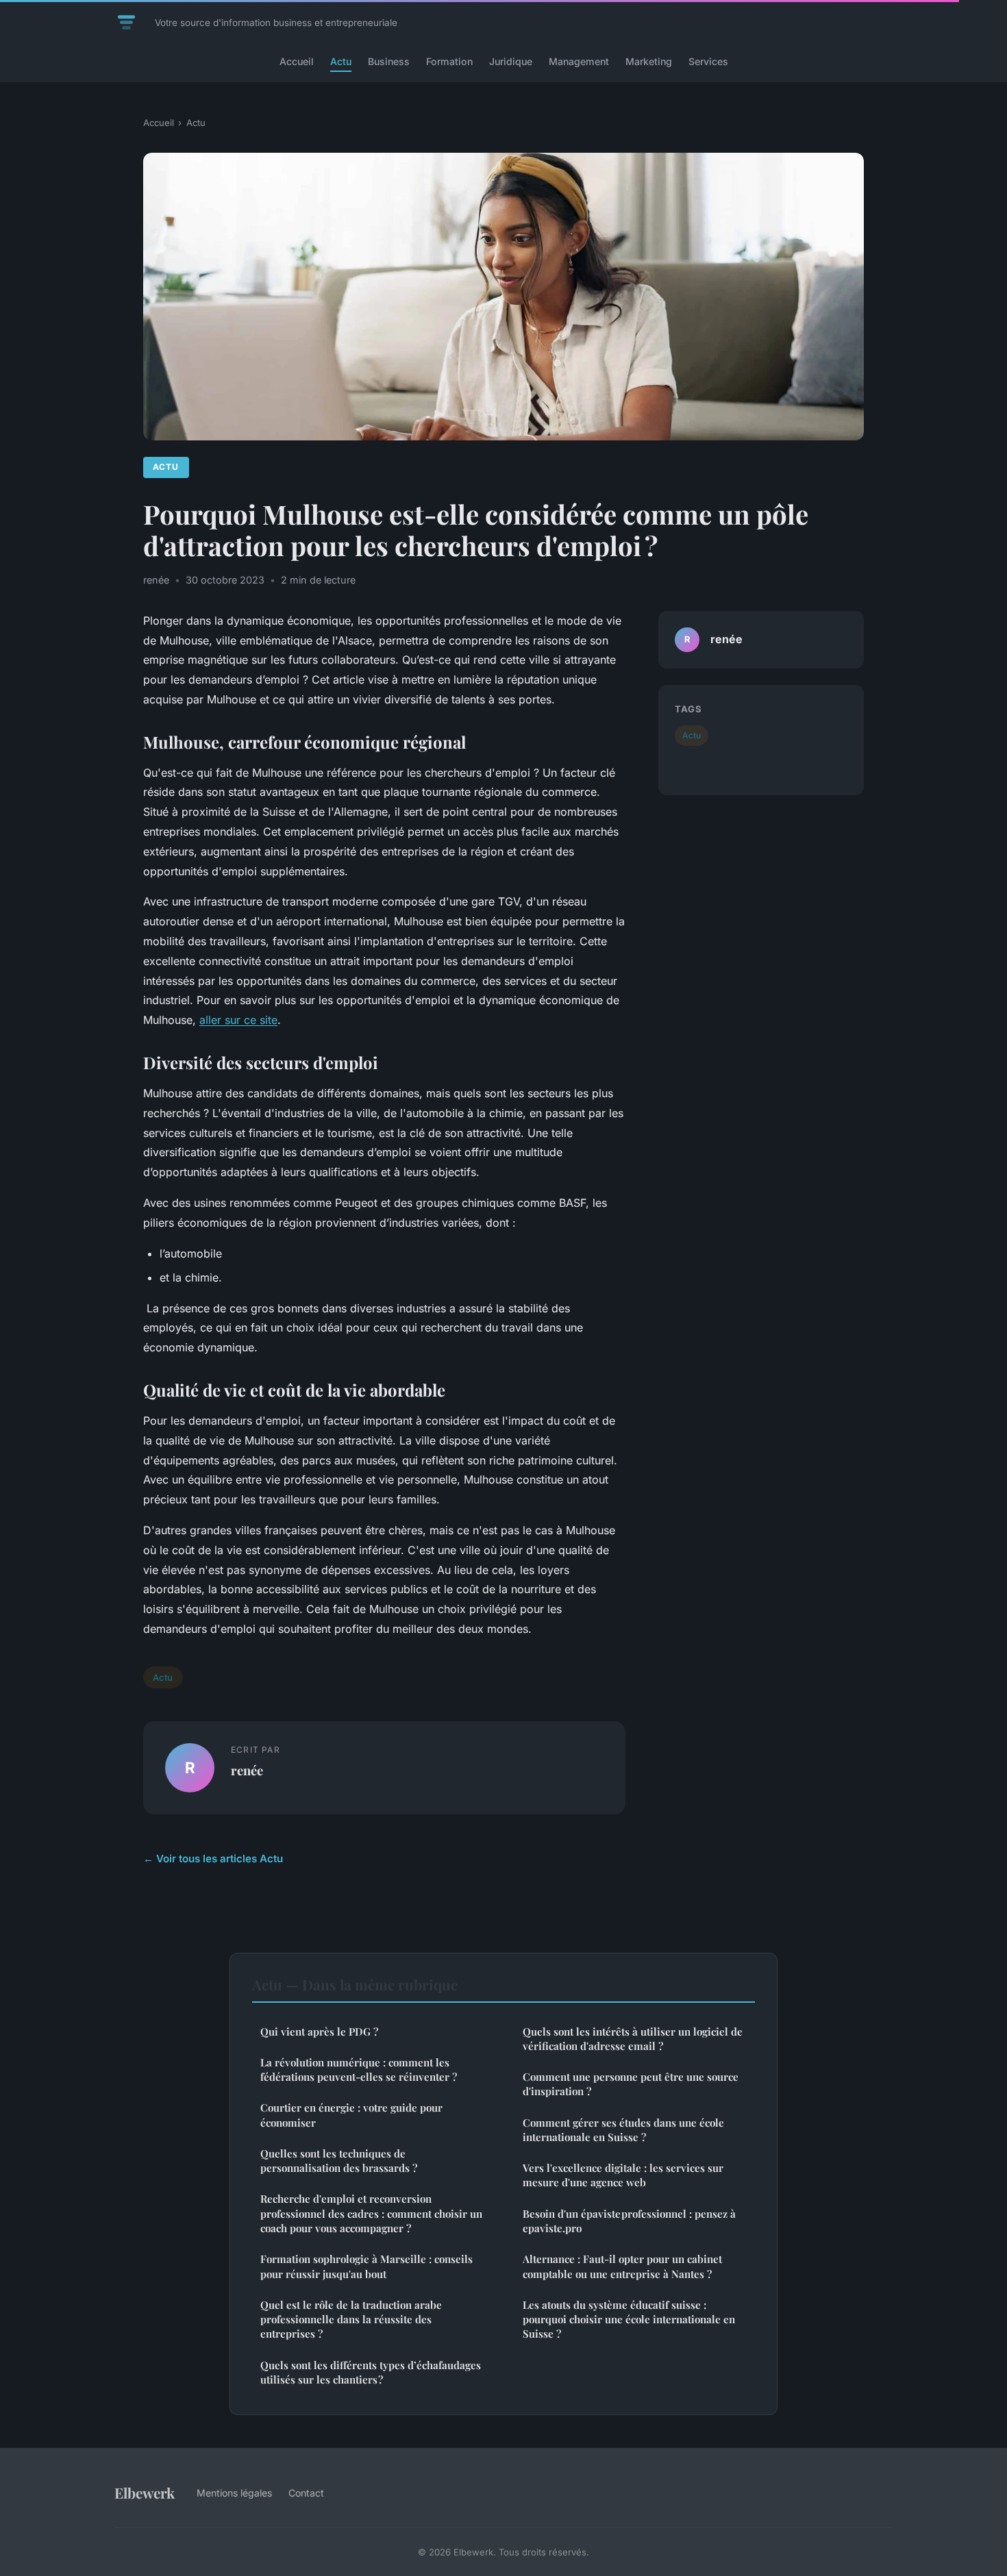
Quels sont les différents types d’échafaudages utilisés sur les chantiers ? (371, 2372)
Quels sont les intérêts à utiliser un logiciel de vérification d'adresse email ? (633, 2039)
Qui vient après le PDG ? (319, 2031)
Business (389, 61)
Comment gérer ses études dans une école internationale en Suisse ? (623, 2130)
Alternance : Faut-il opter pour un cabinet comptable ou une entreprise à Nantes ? (622, 2266)
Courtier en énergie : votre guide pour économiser (351, 2115)
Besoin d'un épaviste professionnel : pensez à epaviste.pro (629, 2221)
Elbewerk (145, 2492)
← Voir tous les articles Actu (213, 1859)
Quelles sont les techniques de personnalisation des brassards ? (339, 2161)
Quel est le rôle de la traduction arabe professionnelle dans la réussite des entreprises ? (351, 2319)
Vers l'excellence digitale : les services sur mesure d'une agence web (623, 2175)
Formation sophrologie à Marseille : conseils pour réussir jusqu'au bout (366, 2266)
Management (579, 61)
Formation (449, 61)
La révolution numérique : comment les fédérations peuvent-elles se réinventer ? (359, 2069)
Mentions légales (234, 2493)
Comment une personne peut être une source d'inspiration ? (631, 2084)
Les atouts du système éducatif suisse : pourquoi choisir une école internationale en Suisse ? (629, 2319)
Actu (341, 61)
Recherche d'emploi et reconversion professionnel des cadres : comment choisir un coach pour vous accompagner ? (371, 2213)
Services (708, 61)
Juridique (511, 61)
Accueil (297, 61)
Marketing (649, 61)
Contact (306, 2493)
